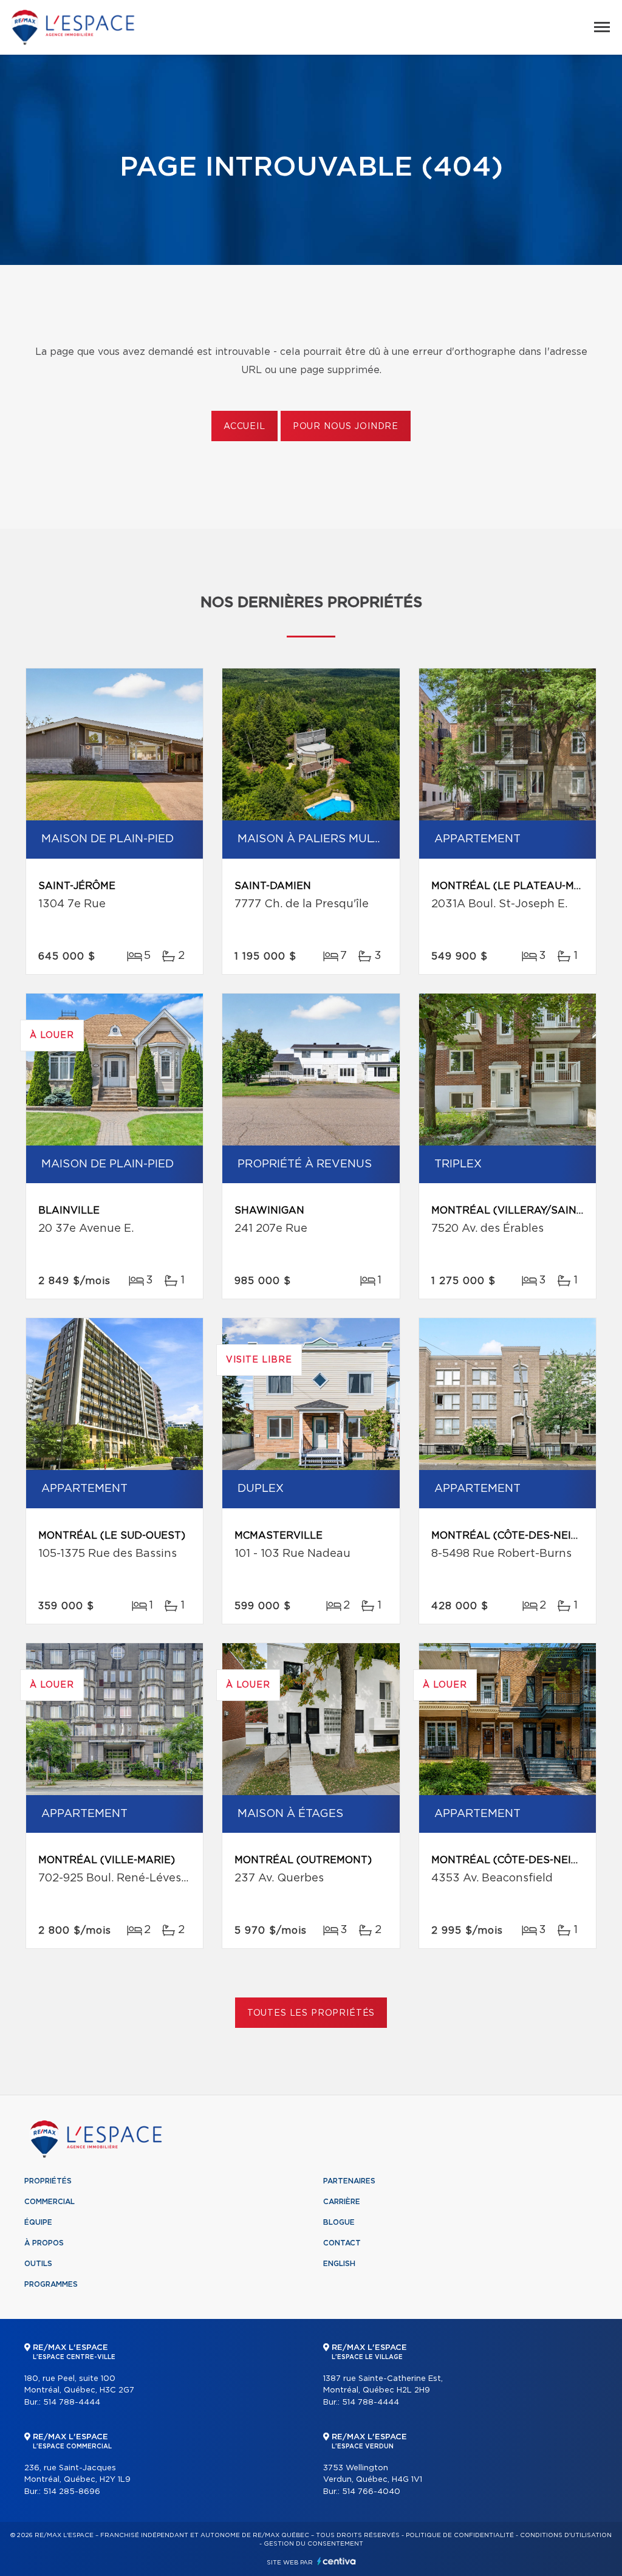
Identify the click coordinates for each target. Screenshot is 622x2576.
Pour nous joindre (346, 427)
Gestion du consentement (313, 2544)
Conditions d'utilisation (566, 2535)
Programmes (51, 2284)
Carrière (342, 2202)
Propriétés (48, 2181)
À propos (44, 2243)
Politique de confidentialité (460, 2535)
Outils (38, 2264)
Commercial (50, 2202)
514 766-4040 (371, 2492)
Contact (342, 2243)
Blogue (339, 2222)
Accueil (244, 427)
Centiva (337, 2561)
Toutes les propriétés (311, 2013)
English (339, 2264)
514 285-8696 (72, 2492)
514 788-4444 (72, 2403)
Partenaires (349, 2181)
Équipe (38, 2222)
